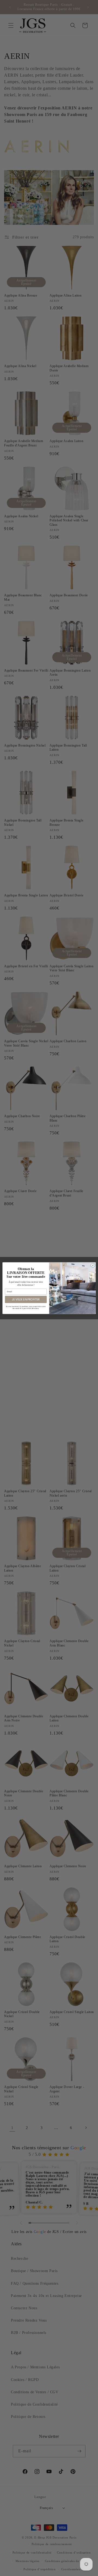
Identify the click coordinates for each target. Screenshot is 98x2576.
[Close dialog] (93, 1265)
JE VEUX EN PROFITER (26, 1299)
